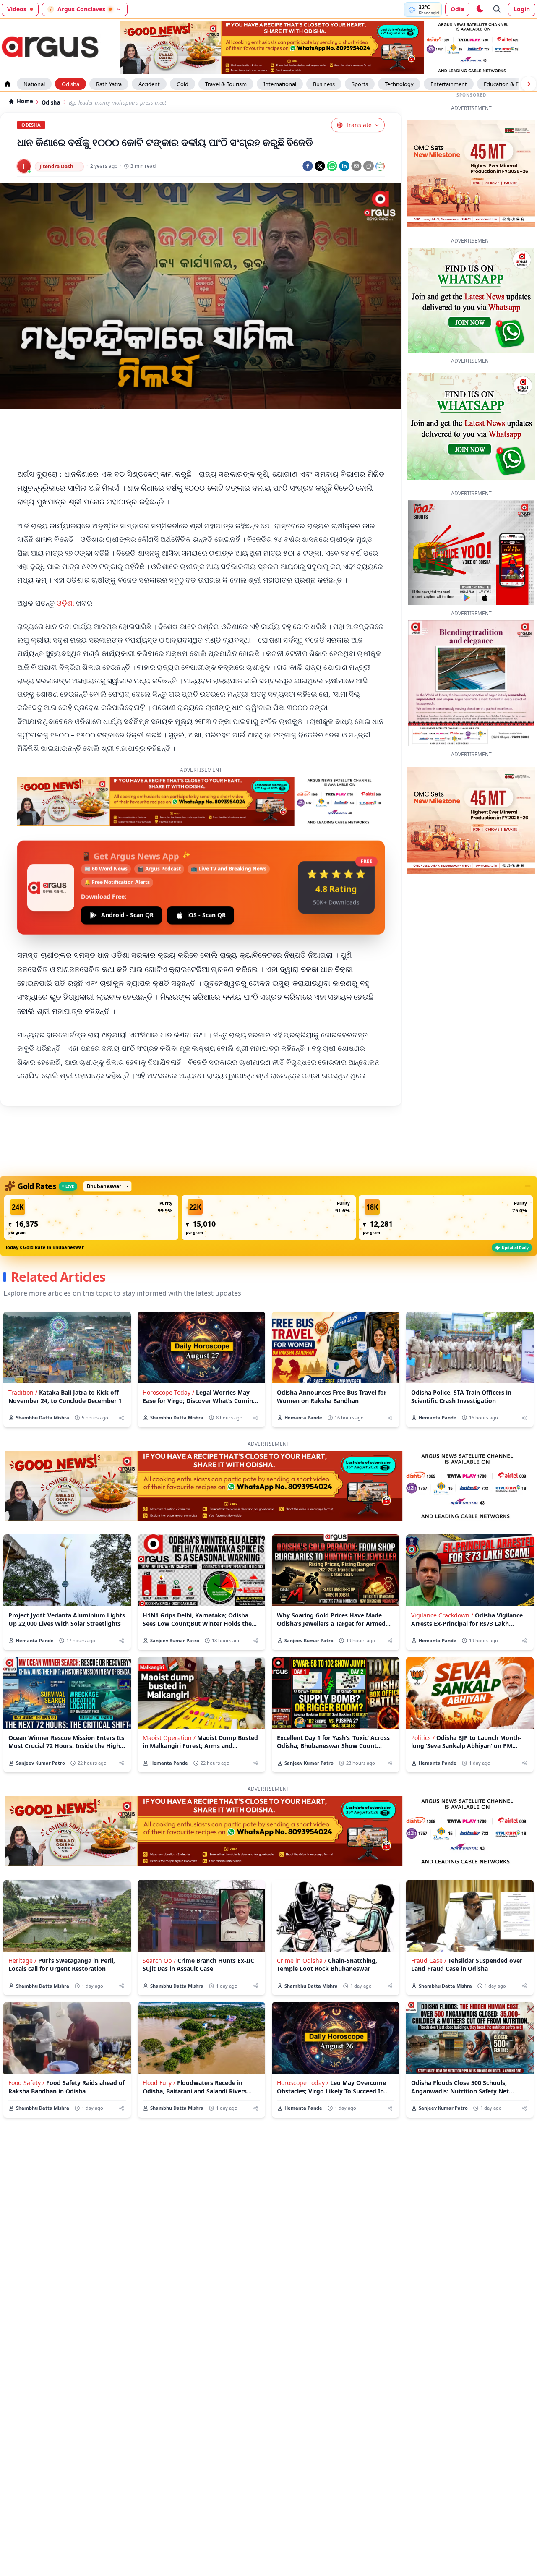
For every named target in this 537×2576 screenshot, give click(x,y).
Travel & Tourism (226, 84)
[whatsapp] (332, 166)
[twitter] (320, 166)
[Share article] (121, 1418)
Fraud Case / (429, 1961)
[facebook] (308, 166)
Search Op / (159, 1961)
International (280, 84)
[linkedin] (344, 166)
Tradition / (23, 1392)
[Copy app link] (369, 166)
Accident (149, 84)
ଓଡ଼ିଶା (66, 603)
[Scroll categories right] (529, 84)
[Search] (497, 9)
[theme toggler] (480, 9)
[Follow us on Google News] (380, 166)
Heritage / (22, 1961)
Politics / (423, 1738)
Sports (360, 84)
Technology (399, 84)
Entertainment (449, 84)
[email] (356, 166)
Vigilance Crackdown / (442, 1615)
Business (324, 84)
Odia (457, 9)
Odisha (70, 84)
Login (522, 9)
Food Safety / (26, 2083)
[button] (91, 1217)
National (34, 84)
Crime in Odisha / (302, 1961)
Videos (17, 9)
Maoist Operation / (169, 1738)
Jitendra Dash (56, 166)
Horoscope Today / (168, 1392)
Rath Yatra (109, 84)
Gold (182, 84)
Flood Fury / (159, 2083)
